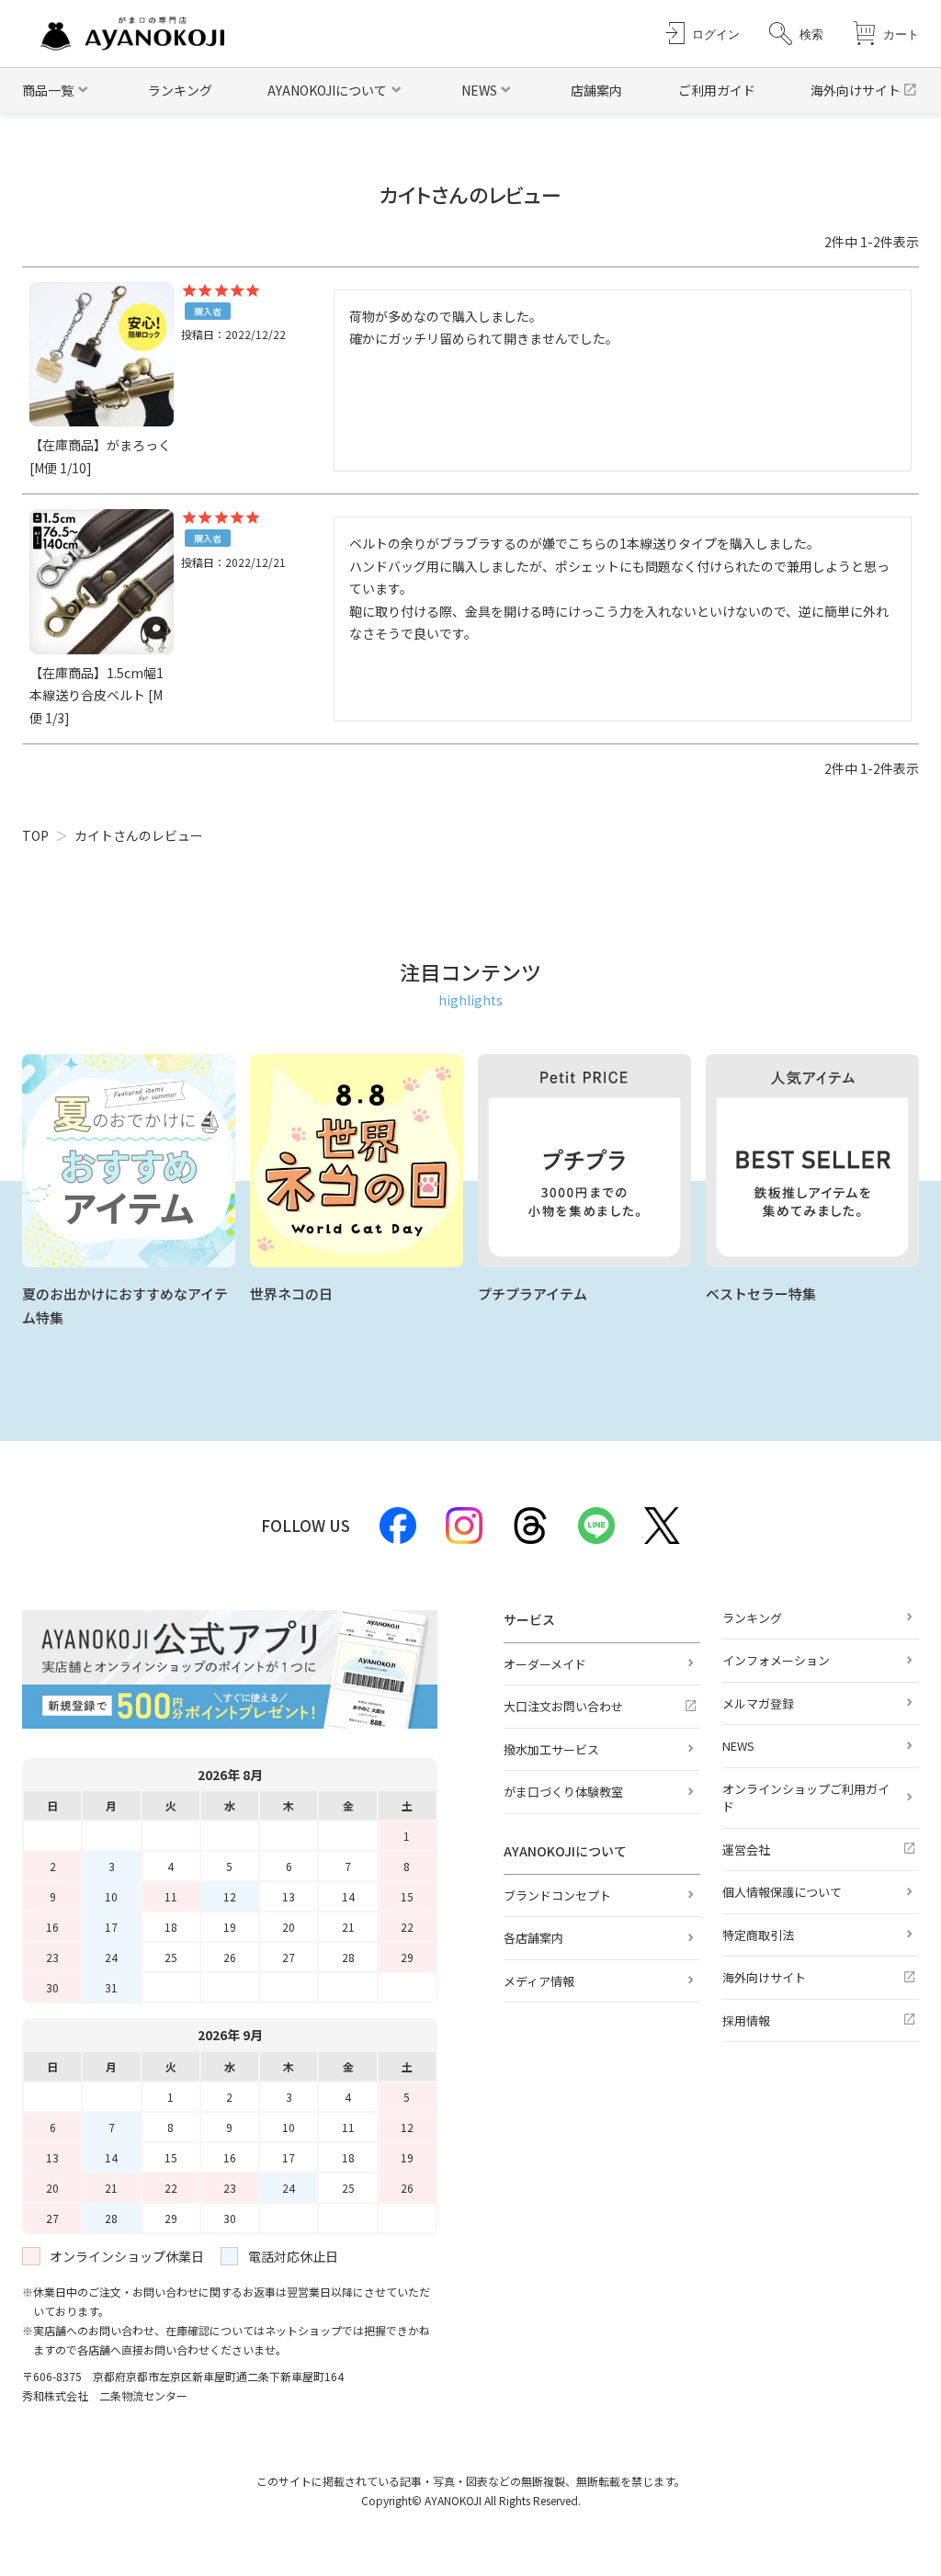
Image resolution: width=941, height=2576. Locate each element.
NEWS (738, 1746)
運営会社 (746, 1850)
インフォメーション (776, 1660)
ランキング (180, 90)
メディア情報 (539, 1981)
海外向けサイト (856, 90)
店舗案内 (596, 90)
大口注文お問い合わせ (563, 1706)
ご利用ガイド (717, 90)
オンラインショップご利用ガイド (806, 1798)
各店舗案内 (533, 1938)
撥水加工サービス (551, 1749)
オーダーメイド (545, 1664)
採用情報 (746, 2020)
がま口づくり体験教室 (563, 1792)
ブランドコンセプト (557, 1895)
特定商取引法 (758, 1935)
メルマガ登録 (758, 1703)
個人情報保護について (782, 1892)
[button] (796, 34)
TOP (35, 835)
